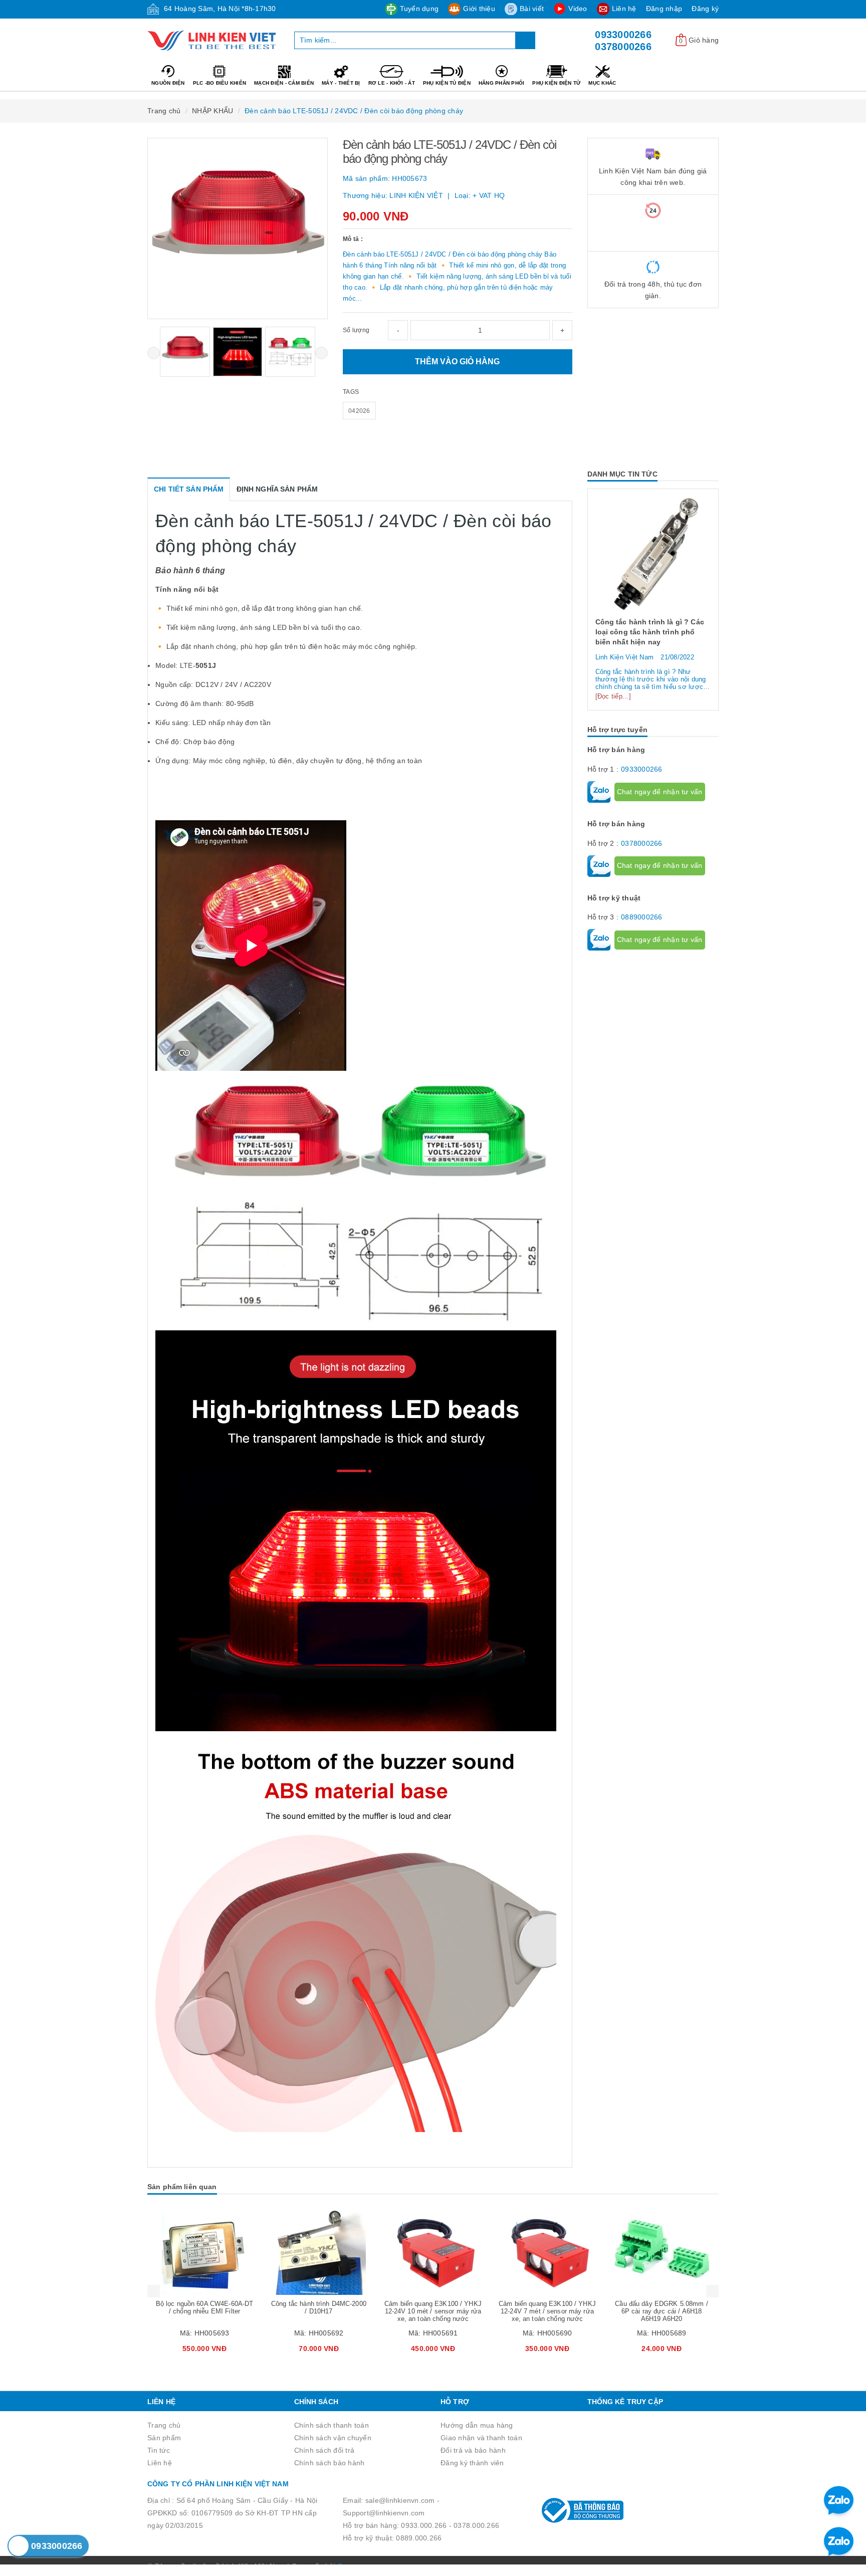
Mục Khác (602, 83)
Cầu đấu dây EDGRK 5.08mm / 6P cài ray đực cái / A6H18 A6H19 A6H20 (547, 2311)
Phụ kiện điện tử (556, 83)
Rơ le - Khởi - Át (392, 83)
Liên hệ (624, 9)
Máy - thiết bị (341, 83)
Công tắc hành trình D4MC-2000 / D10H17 (204, 2307)
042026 (359, 411)
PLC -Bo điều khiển (220, 83)
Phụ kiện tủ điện (447, 83)
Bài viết (532, 9)
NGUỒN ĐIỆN (168, 83)
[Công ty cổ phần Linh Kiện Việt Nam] (213, 41)
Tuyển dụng (419, 9)
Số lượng (356, 330)
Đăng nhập (664, 9)
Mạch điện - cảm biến (284, 83)
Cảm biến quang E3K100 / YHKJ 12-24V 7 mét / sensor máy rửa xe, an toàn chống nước (433, 2311)
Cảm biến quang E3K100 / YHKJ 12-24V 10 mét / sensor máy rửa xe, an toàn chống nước (319, 2311)
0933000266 (623, 35)
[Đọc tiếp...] (613, 687)
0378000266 (623, 47)
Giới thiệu (479, 9)
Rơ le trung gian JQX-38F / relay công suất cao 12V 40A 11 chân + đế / (661, 2311)
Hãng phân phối (502, 83)
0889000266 (642, 907)
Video (578, 9)
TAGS (351, 392)
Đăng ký (705, 9)
